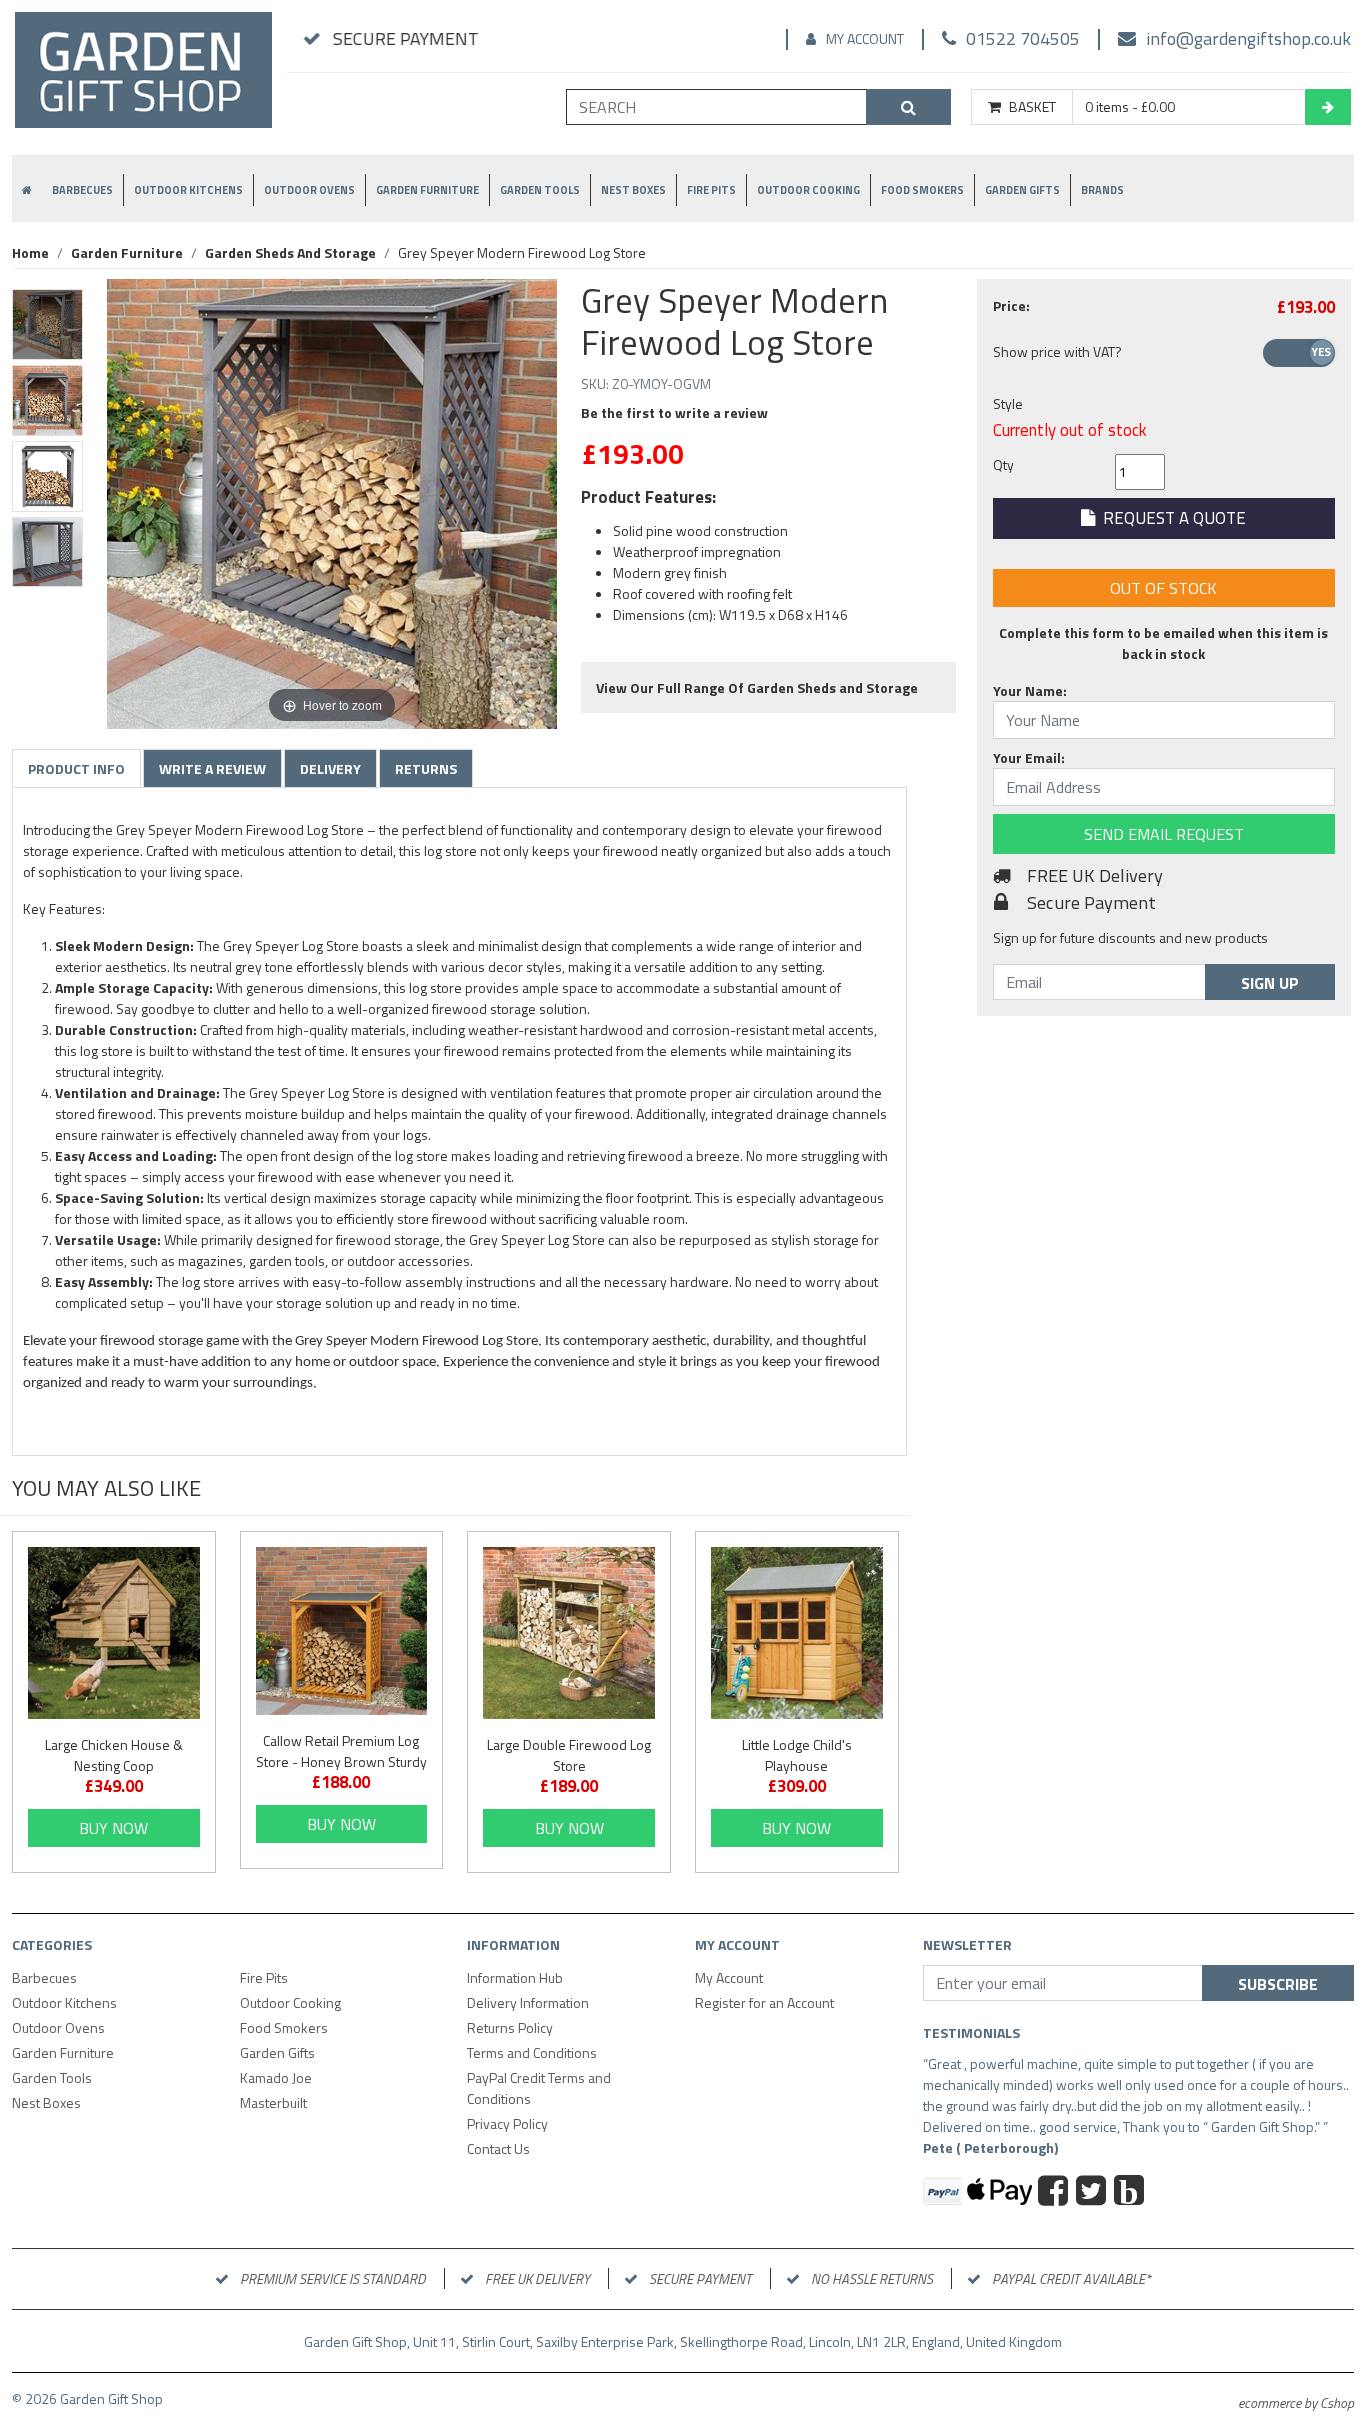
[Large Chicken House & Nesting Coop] (114, 1633)
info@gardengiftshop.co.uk (1248, 38)
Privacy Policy (507, 2123)
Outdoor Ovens (309, 190)
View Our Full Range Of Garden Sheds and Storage (757, 687)
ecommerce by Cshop (1296, 2402)
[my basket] (1328, 107)
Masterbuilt (273, 2102)
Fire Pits (711, 190)
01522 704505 (1023, 38)
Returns (426, 768)
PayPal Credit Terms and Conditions (539, 2088)
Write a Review (212, 768)
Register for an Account (764, 2002)
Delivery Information (528, 2002)
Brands (1102, 190)
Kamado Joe (276, 2077)
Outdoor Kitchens (188, 190)
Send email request (1164, 834)
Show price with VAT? (1057, 351)
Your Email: (1029, 757)
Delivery (330, 768)
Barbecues (82, 190)
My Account (865, 38)
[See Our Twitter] (1093, 2193)
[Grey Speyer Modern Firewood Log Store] (47, 324)
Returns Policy (510, 2027)
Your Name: (1030, 690)
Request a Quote (1170, 518)
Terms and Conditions (532, 2052)
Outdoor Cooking (808, 190)
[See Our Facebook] (1055, 2193)
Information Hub (515, 1977)
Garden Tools (540, 190)
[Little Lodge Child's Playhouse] (797, 1633)
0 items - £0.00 (1130, 107)
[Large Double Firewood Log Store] (569, 1633)
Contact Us (498, 2148)
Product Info (76, 768)
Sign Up (1270, 983)
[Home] (143, 78)
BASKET (1032, 107)
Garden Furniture (427, 190)
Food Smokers (922, 190)
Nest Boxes (633, 190)
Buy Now (113, 1828)
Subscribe (1278, 1984)
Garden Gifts (1022, 190)
